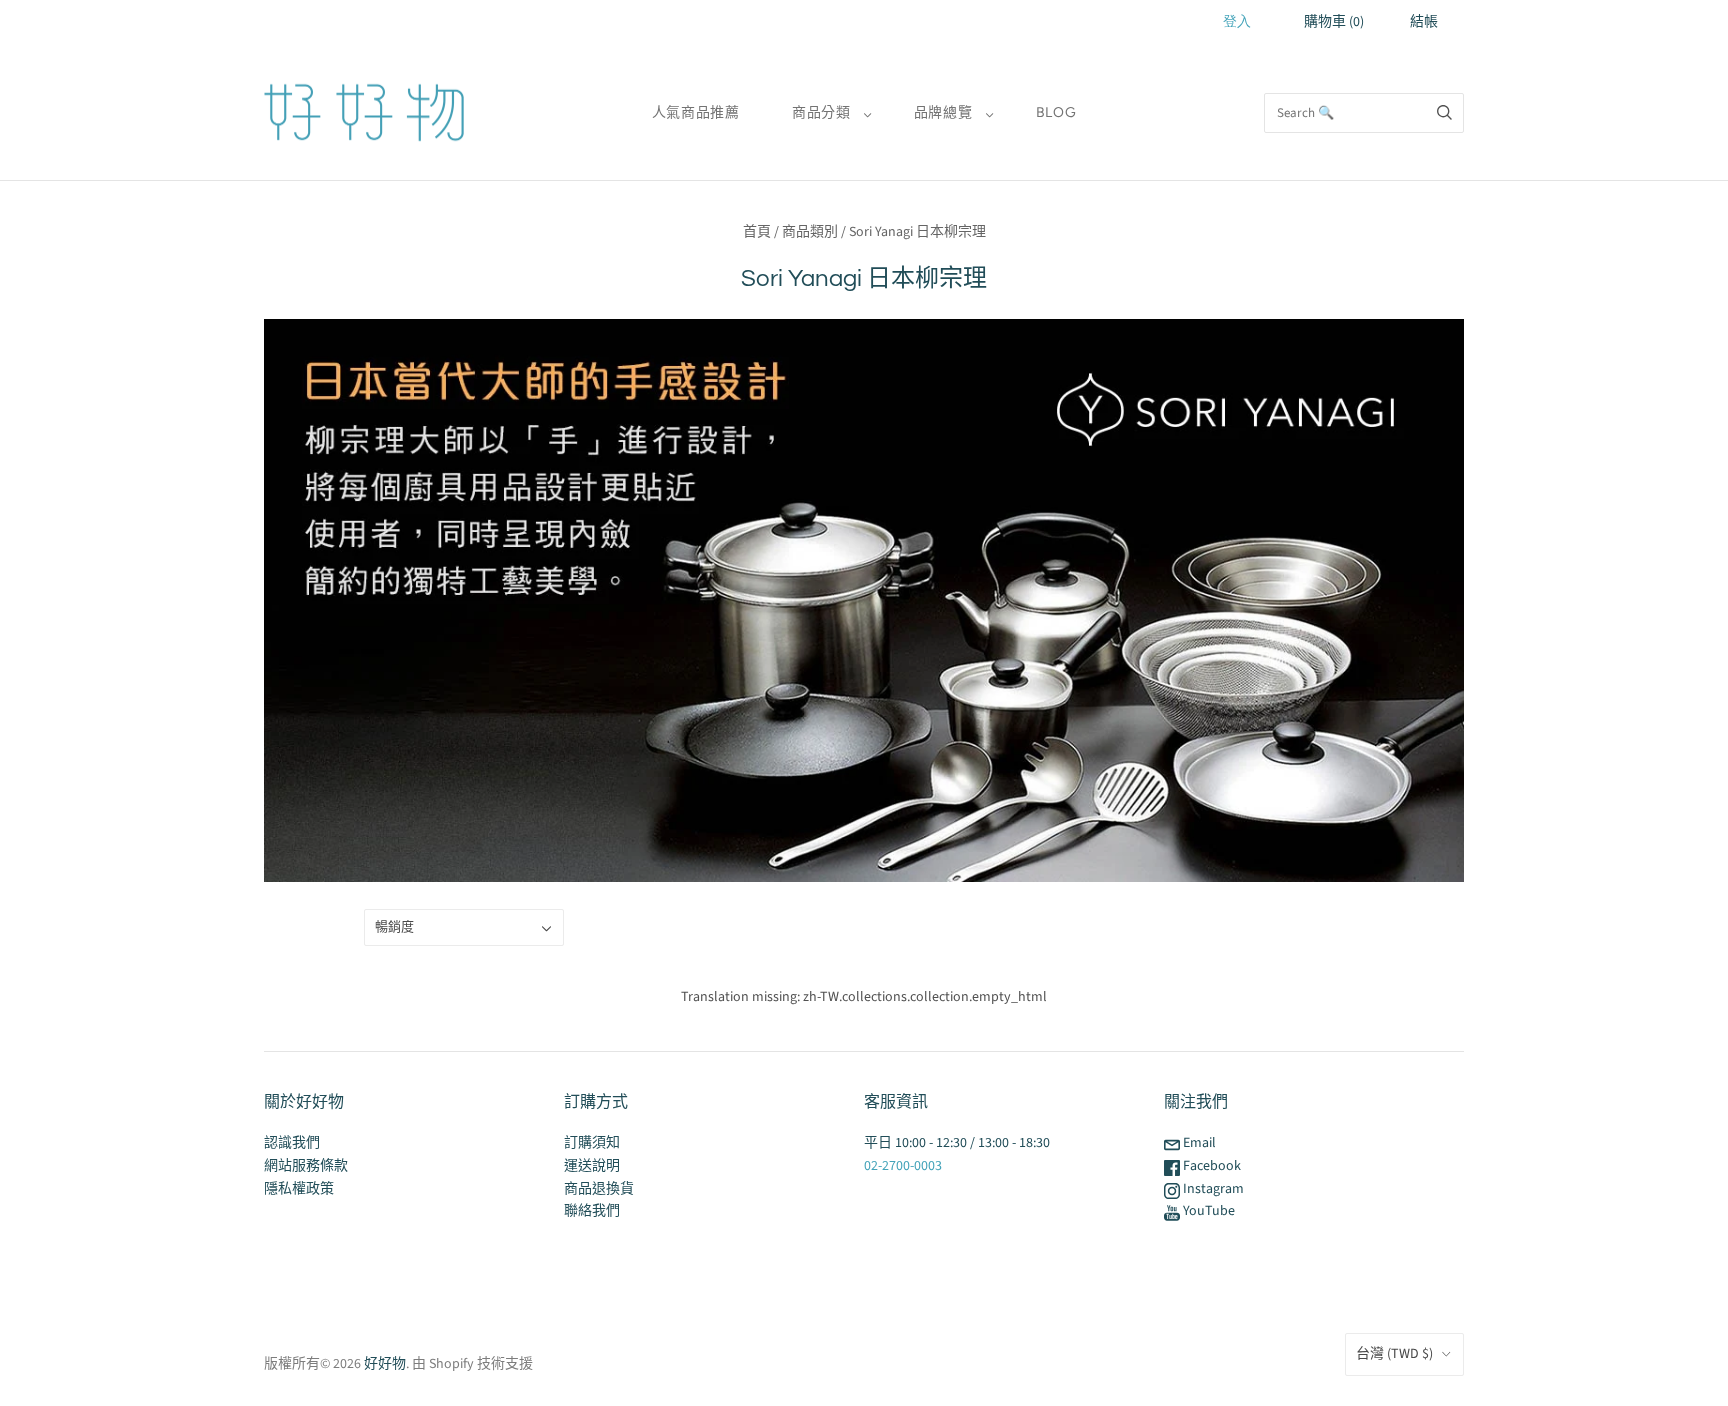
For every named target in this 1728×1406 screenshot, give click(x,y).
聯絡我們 (592, 1211)
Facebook (1210, 1166)
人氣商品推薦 (696, 112)
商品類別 (810, 232)
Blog (1056, 112)
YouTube (1207, 1211)
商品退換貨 (599, 1189)
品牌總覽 (943, 112)
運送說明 (592, 1166)
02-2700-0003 (903, 1166)
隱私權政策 (299, 1189)
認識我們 (292, 1143)
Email (1198, 1143)
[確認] (1444, 113)
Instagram (1212, 1189)
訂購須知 (592, 1143)
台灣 (1394, 1354)
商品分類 (821, 112)
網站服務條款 (306, 1166)
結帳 (1424, 22)
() (1334, 22)
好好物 (385, 1364)
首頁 (757, 232)
